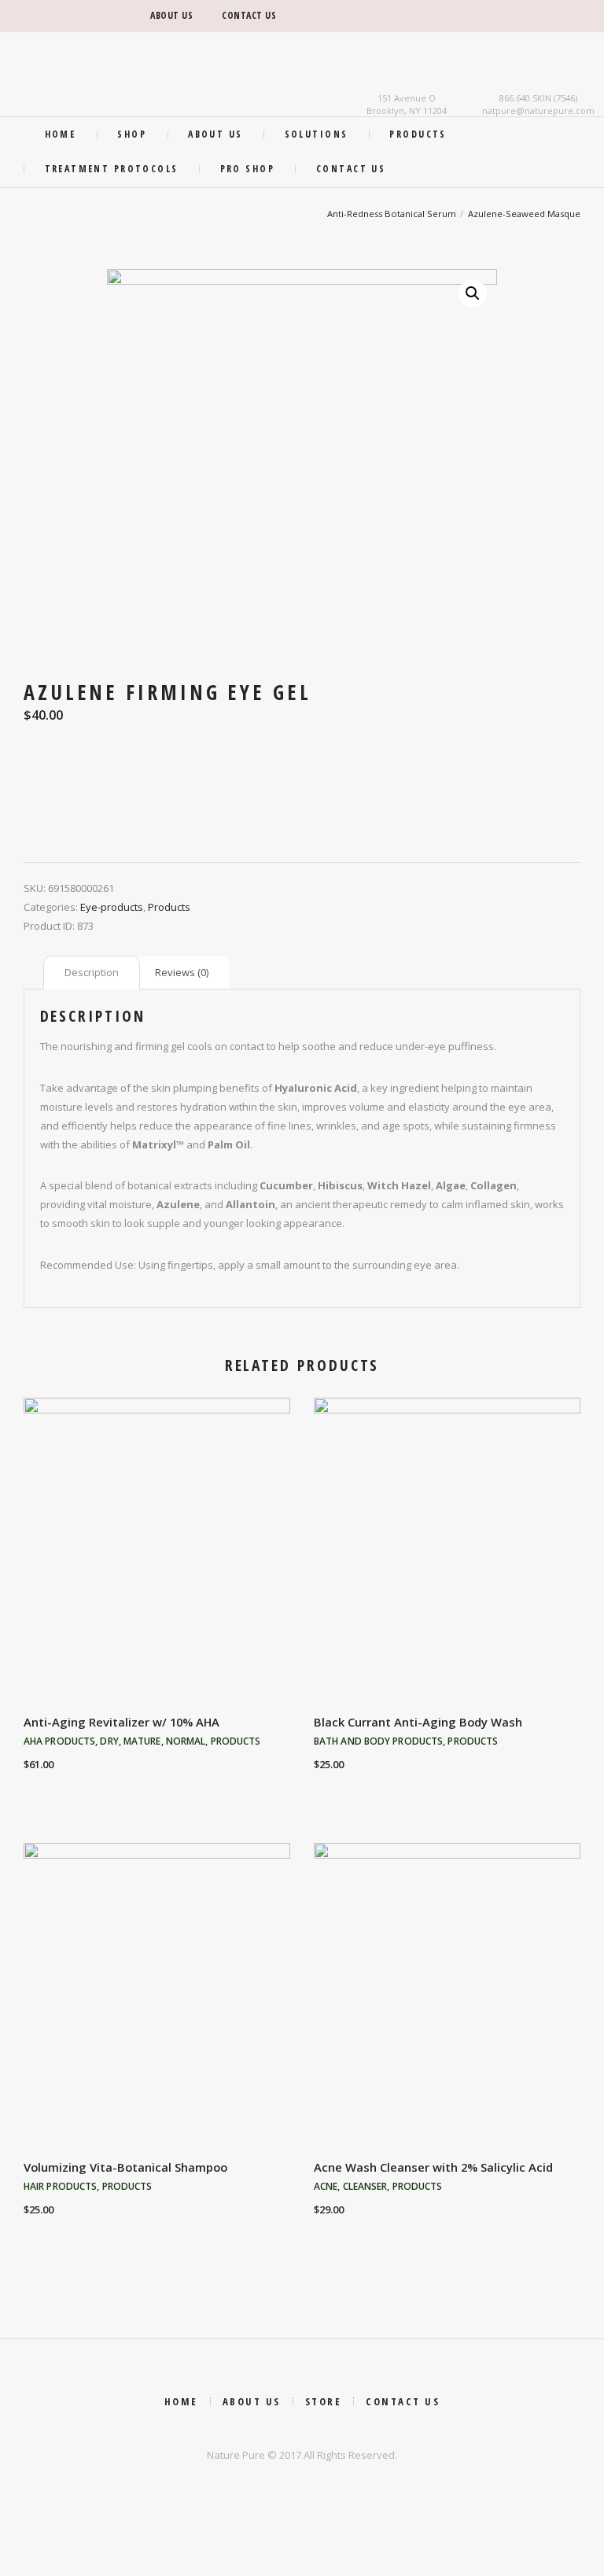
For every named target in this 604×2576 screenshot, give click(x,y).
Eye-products (112, 907)
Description (92, 972)
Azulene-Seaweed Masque (524, 214)
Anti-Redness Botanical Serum (392, 214)
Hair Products (60, 2186)
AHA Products (59, 1741)
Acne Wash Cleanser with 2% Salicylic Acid (433, 2167)
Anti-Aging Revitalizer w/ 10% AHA (122, 1722)
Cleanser (365, 2186)
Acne (326, 2186)
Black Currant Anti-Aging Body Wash (418, 1722)
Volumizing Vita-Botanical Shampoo (125, 2167)
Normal (186, 1741)
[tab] (92, 973)
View (157, 1548)
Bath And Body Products (378, 1741)
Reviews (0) (182, 972)
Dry (109, 1741)
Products (169, 907)
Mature (142, 1741)
